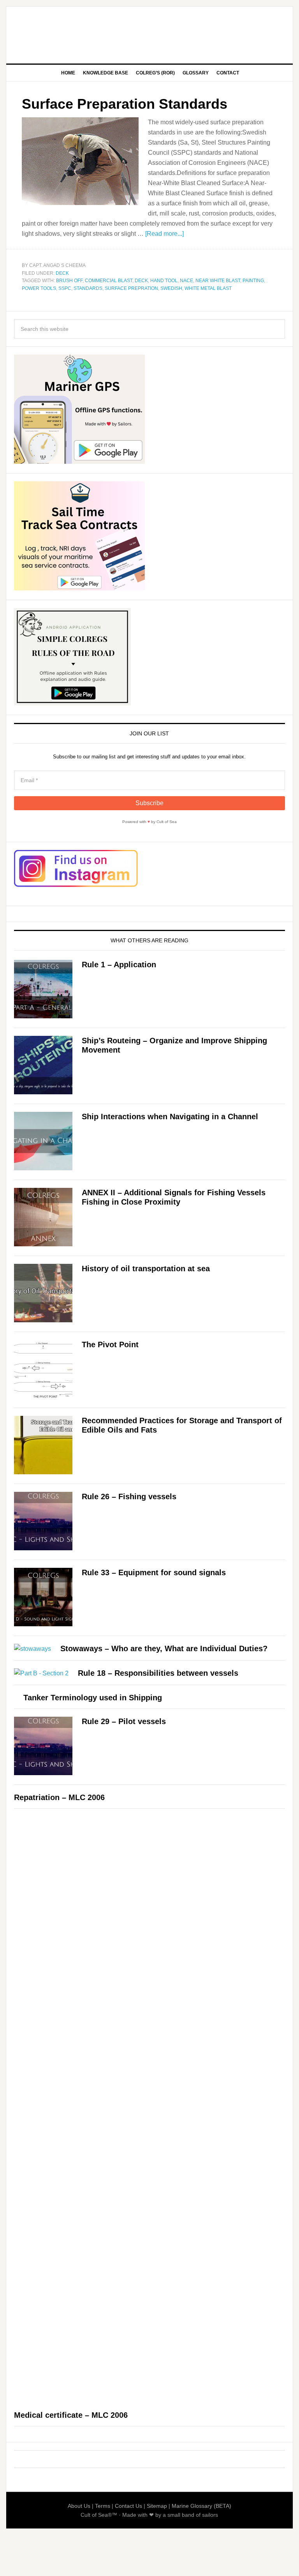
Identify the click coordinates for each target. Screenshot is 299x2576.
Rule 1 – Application (119, 965)
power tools (39, 288)
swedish (171, 288)
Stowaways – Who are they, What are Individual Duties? (164, 1648)
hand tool (164, 281)
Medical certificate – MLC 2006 (71, 2415)
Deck (62, 273)
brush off (69, 281)
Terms (103, 2506)
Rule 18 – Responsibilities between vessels (158, 1673)
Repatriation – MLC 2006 (59, 1797)
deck (141, 281)
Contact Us (128, 2506)
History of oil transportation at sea (146, 1269)
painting (253, 281)
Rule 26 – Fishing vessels (129, 1496)
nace (186, 281)
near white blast (218, 281)
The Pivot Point (110, 1345)
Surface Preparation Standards (125, 104)
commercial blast (109, 281)
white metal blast (208, 288)
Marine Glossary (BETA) (201, 2506)
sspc (65, 288)
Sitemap (157, 2506)
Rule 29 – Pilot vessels (124, 1721)
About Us (79, 2506)
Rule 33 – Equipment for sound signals (154, 1572)
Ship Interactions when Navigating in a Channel (170, 1117)
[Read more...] (164, 234)
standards (88, 288)
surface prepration (131, 288)
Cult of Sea (149, 32)
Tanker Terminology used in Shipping (93, 1698)
